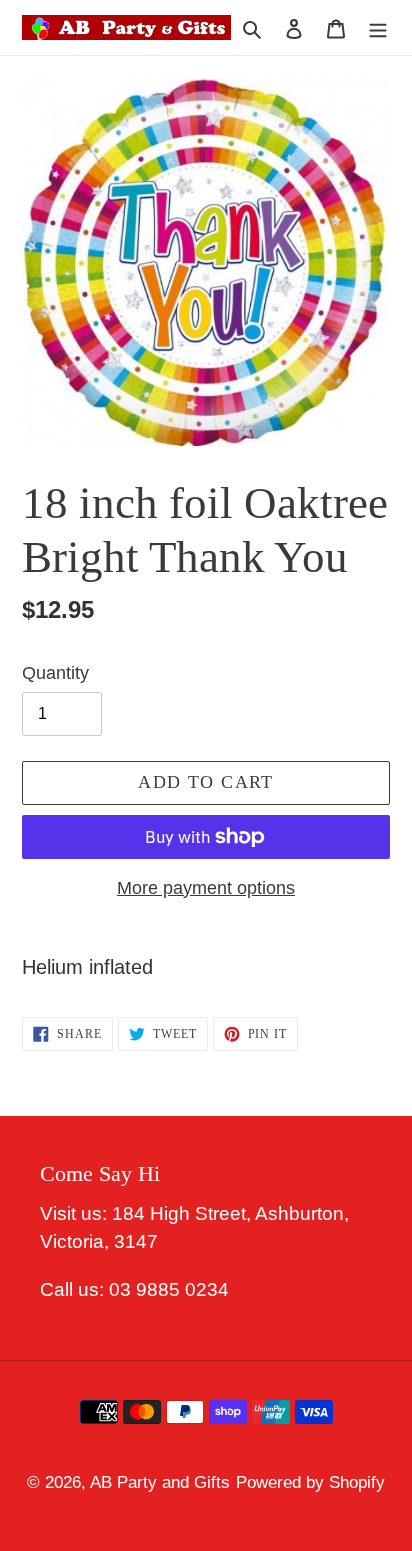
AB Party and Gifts (160, 1482)
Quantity (55, 673)
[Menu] (378, 28)
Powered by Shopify (310, 1482)
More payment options (206, 888)
